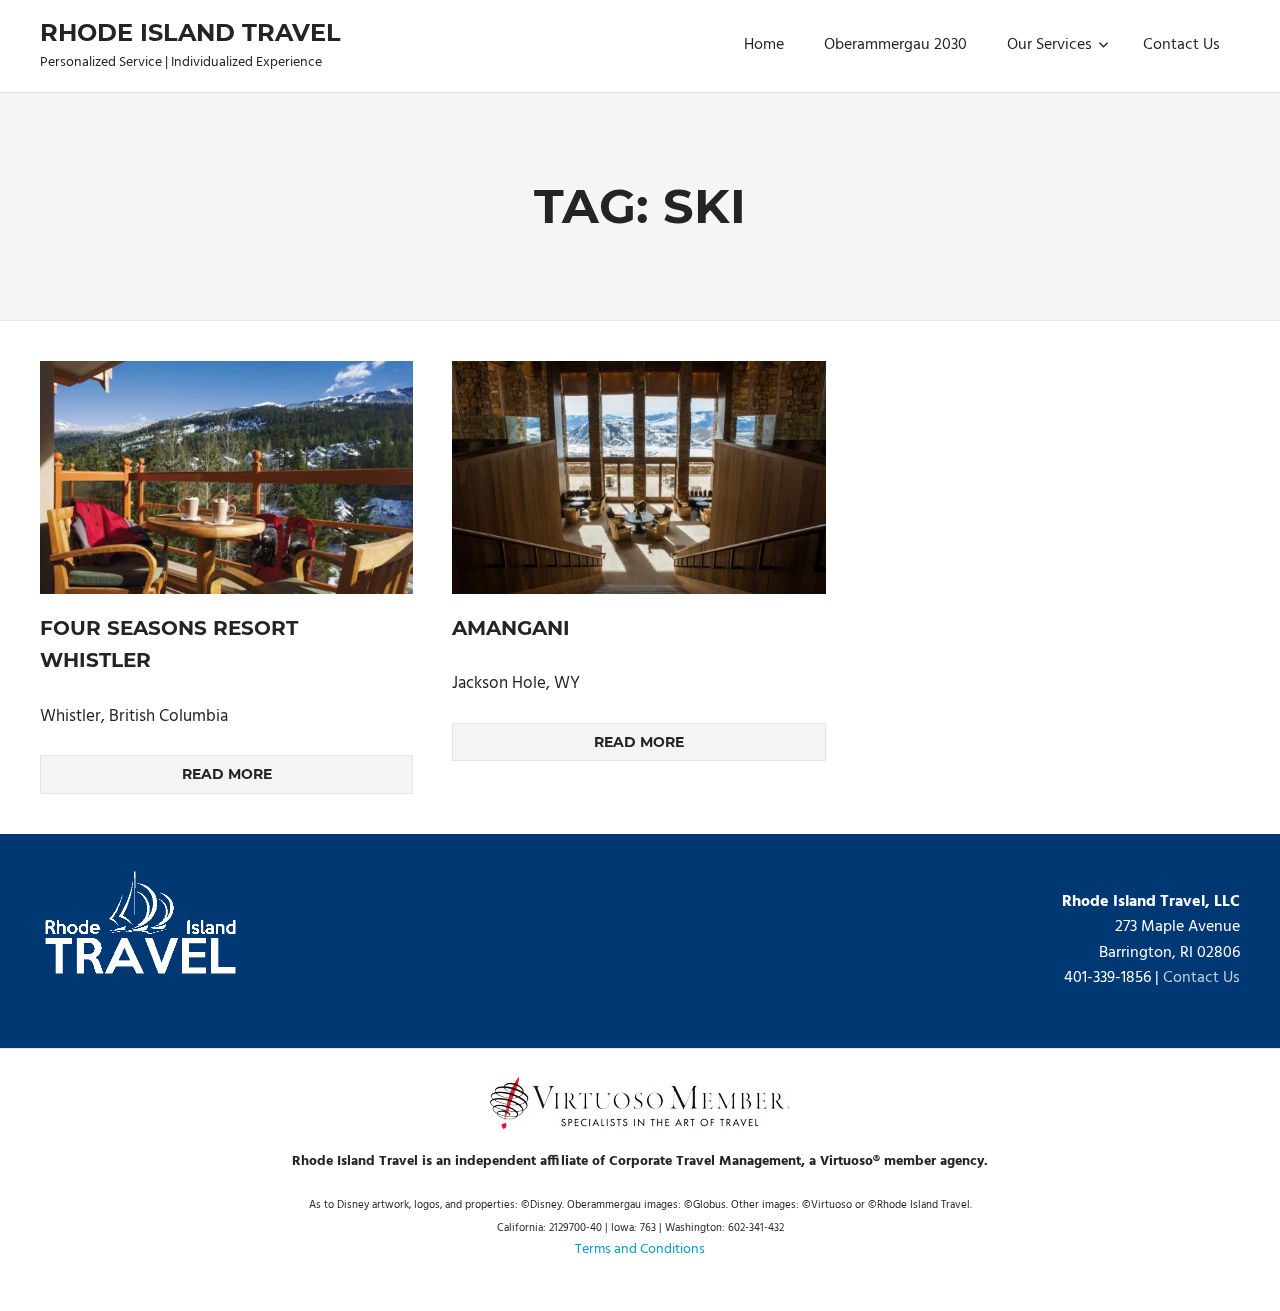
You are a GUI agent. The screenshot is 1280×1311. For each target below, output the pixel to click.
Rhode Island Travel (190, 32)
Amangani (511, 628)
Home (764, 45)
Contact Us (1181, 45)
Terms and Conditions (640, 1249)
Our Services (1049, 45)
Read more (227, 774)
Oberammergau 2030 (895, 45)
